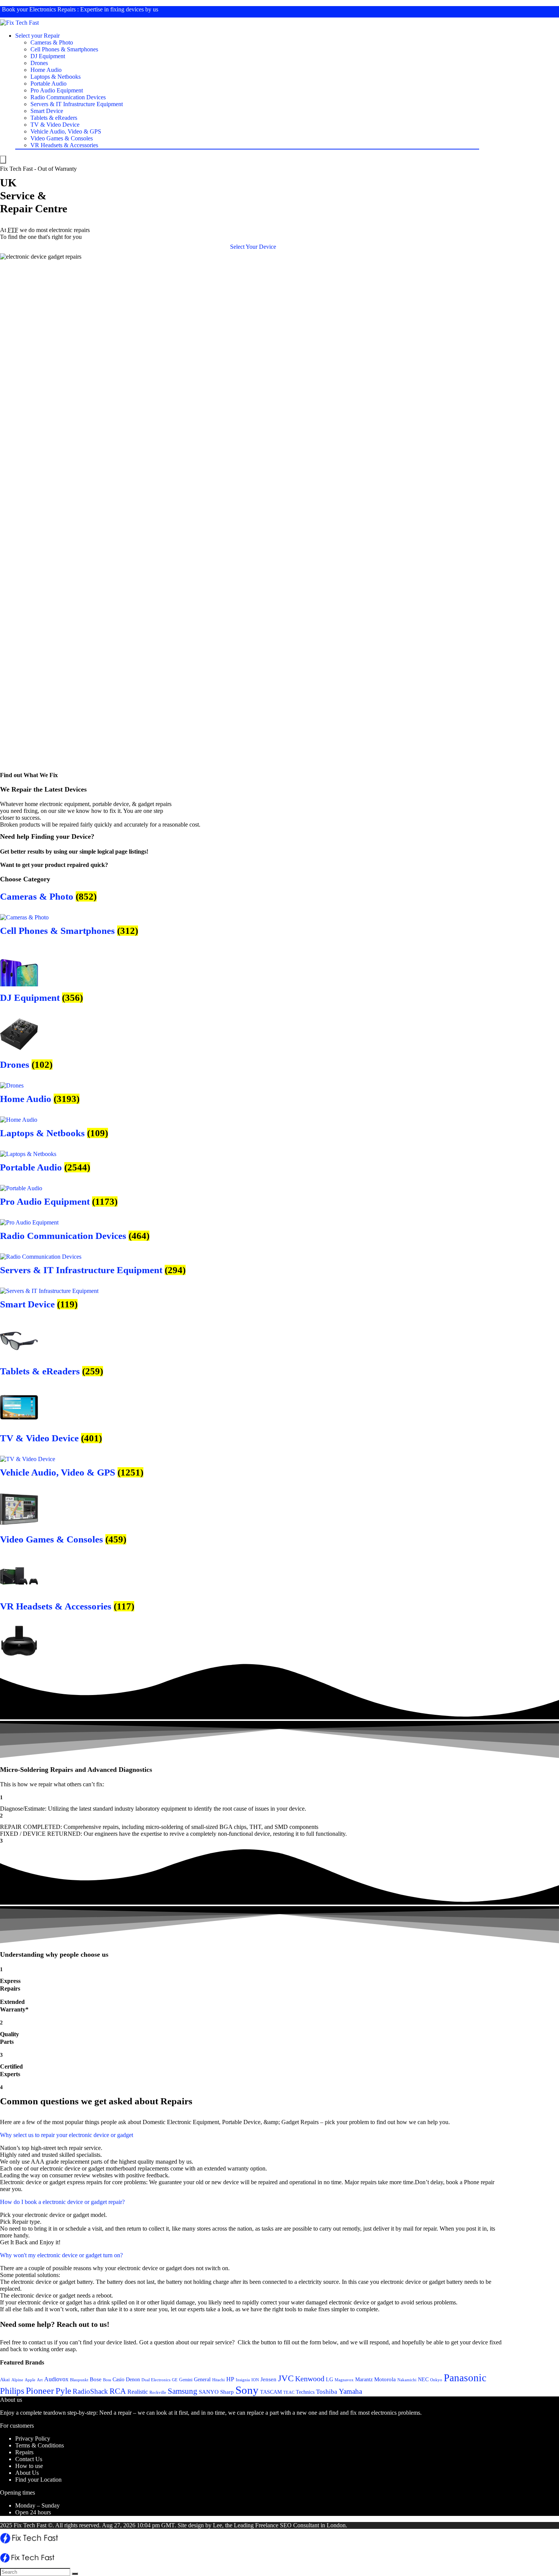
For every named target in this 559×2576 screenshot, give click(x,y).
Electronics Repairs (52, 9)
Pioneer (40, 2391)
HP (230, 2379)
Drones (39, 63)
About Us (27, 2473)
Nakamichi (407, 2380)
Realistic (138, 2392)
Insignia (243, 2380)
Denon (133, 2379)
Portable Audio (48, 83)
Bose (96, 2379)
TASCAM (271, 2392)
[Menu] (3, 160)
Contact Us (29, 2459)
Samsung (183, 2391)
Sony (247, 2390)
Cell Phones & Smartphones (64, 49)
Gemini (186, 2380)
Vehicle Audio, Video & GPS (66, 131)
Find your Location (38, 2480)
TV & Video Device (55, 125)
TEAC (289, 2392)
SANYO (209, 2392)
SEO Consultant (299, 2525)
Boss (107, 2380)
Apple (30, 2380)
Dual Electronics (156, 2380)
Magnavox (344, 2380)
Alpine (17, 2380)
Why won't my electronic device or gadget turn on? (61, 2255)
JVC (286, 2378)
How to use (29, 2466)
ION (255, 2380)
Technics (305, 2392)
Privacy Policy (33, 2438)
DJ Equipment (48, 56)
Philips (12, 2391)
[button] (253, 247)
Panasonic (465, 2378)
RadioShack (90, 2391)
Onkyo (436, 2380)
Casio (118, 2379)
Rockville (158, 2392)
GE (175, 2380)
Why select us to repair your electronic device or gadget (67, 2135)
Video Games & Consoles (62, 138)
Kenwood (310, 2379)
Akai (5, 2380)
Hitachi (218, 2380)
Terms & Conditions (40, 2445)
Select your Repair (37, 36)
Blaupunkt (79, 2380)
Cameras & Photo (52, 42)
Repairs (24, 2452)
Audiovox (56, 2379)
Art (40, 2380)
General (202, 2379)
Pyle (63, 2391)
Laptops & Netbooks (56, 77)
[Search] (75, 2574)
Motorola (385, 2379)
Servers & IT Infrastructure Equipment (77, 104)
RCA (118, 2391)
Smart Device (47, 111)
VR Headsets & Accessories (64, 145)
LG (330, 2379)
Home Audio (46, 70)
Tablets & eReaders (54, 118)
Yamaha (350, 2391)
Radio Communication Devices (68, 97)
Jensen (268, 2379)
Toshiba (327, 2392)
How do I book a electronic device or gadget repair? (62, 2202)
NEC (423, 2380)
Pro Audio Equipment (57, 90)
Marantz (364, 2379)
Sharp (227, 2392)
